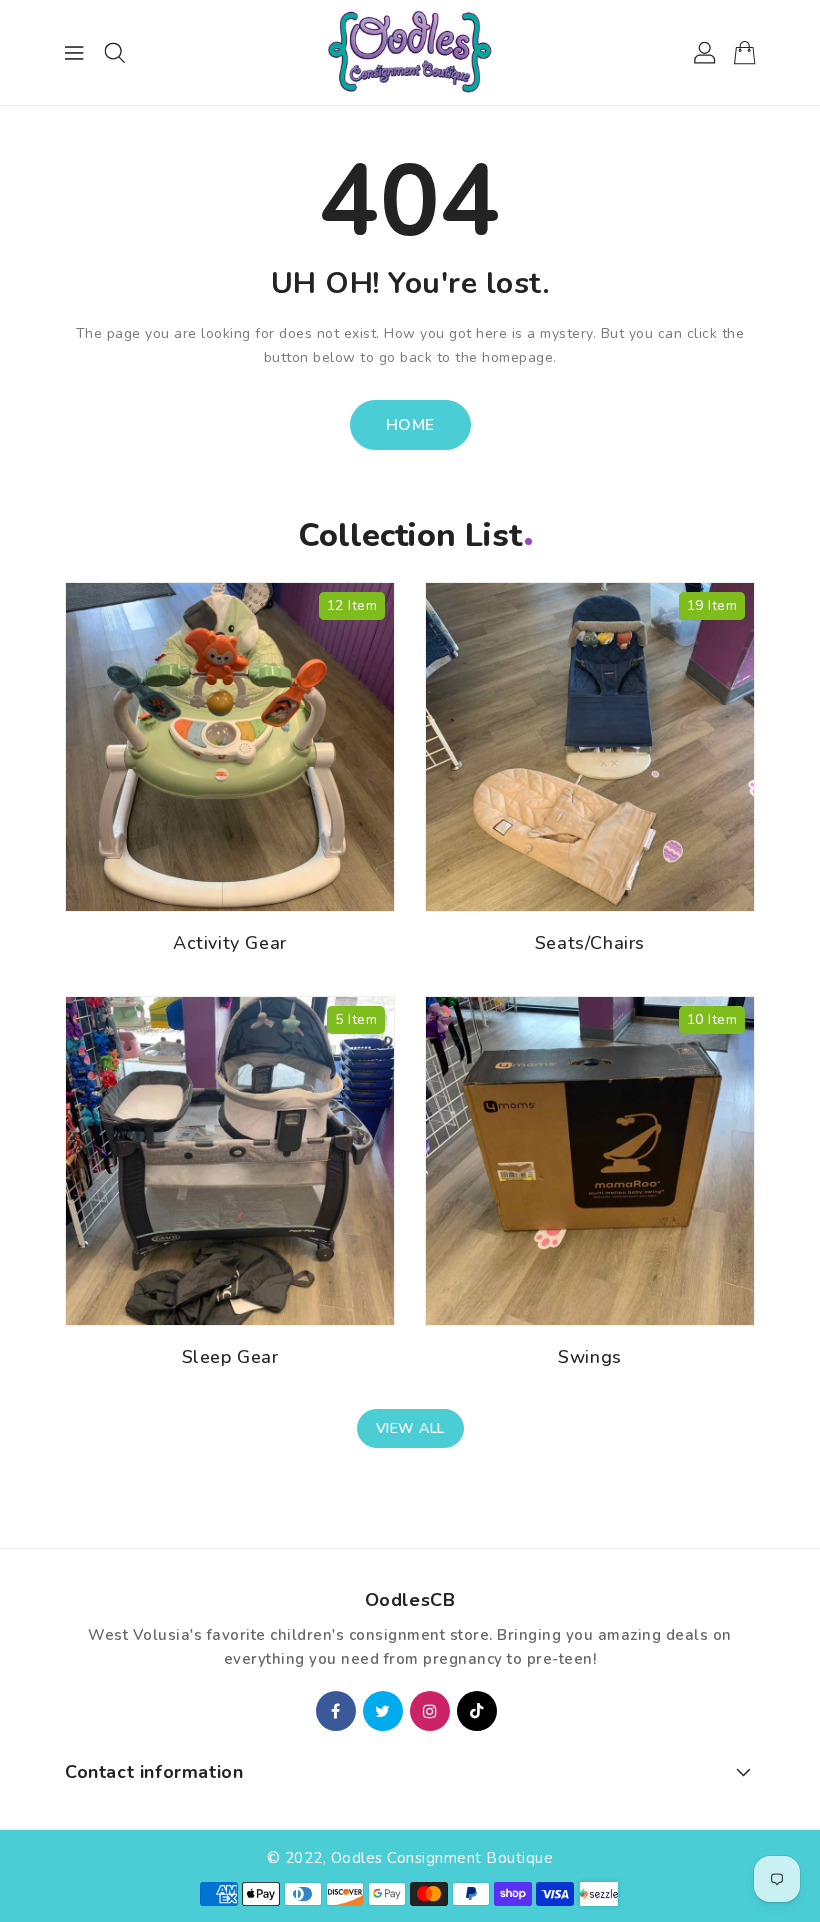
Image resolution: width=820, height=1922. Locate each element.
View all (410, 1428)
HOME (410, 425)
